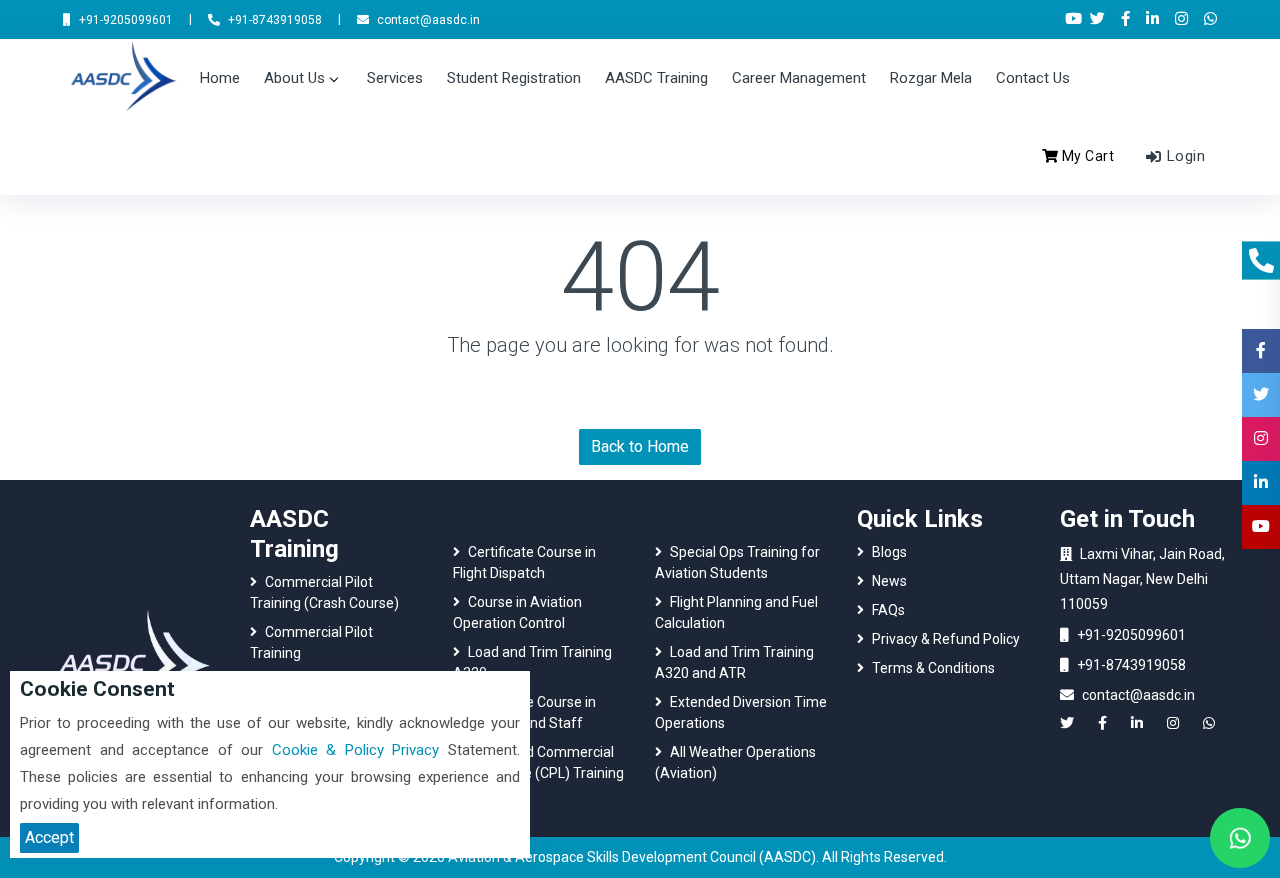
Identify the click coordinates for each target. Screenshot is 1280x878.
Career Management (799, 78)
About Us (294, 78)
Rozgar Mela (931, 78)
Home (220, 78)
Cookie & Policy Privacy (356, 750)
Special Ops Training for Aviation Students (737, 562)
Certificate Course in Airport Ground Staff (524, 712)
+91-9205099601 (1131, 635)
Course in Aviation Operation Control (517, 612)
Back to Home (640, 446)
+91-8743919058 (1131, 665)
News (889, 581)
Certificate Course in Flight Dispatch (524, 562)
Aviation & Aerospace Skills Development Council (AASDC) (632, 857)
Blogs (889, 552)
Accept (49, 837)
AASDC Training (656, 78)
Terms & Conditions (933, 668)
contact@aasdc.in (1138, 695)
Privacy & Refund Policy (946, 639)
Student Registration (514, 78)
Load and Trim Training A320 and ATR (734, 662)
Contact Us (1033, 78)
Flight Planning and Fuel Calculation (736, 612)
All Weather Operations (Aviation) (735, 762)
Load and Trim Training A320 (532, 662)
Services (395, 78)
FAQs (888, 610)
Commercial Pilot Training (311, 642)
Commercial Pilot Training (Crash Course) (324, 592)
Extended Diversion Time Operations (741, 712)
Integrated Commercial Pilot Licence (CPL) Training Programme (538, 773)
